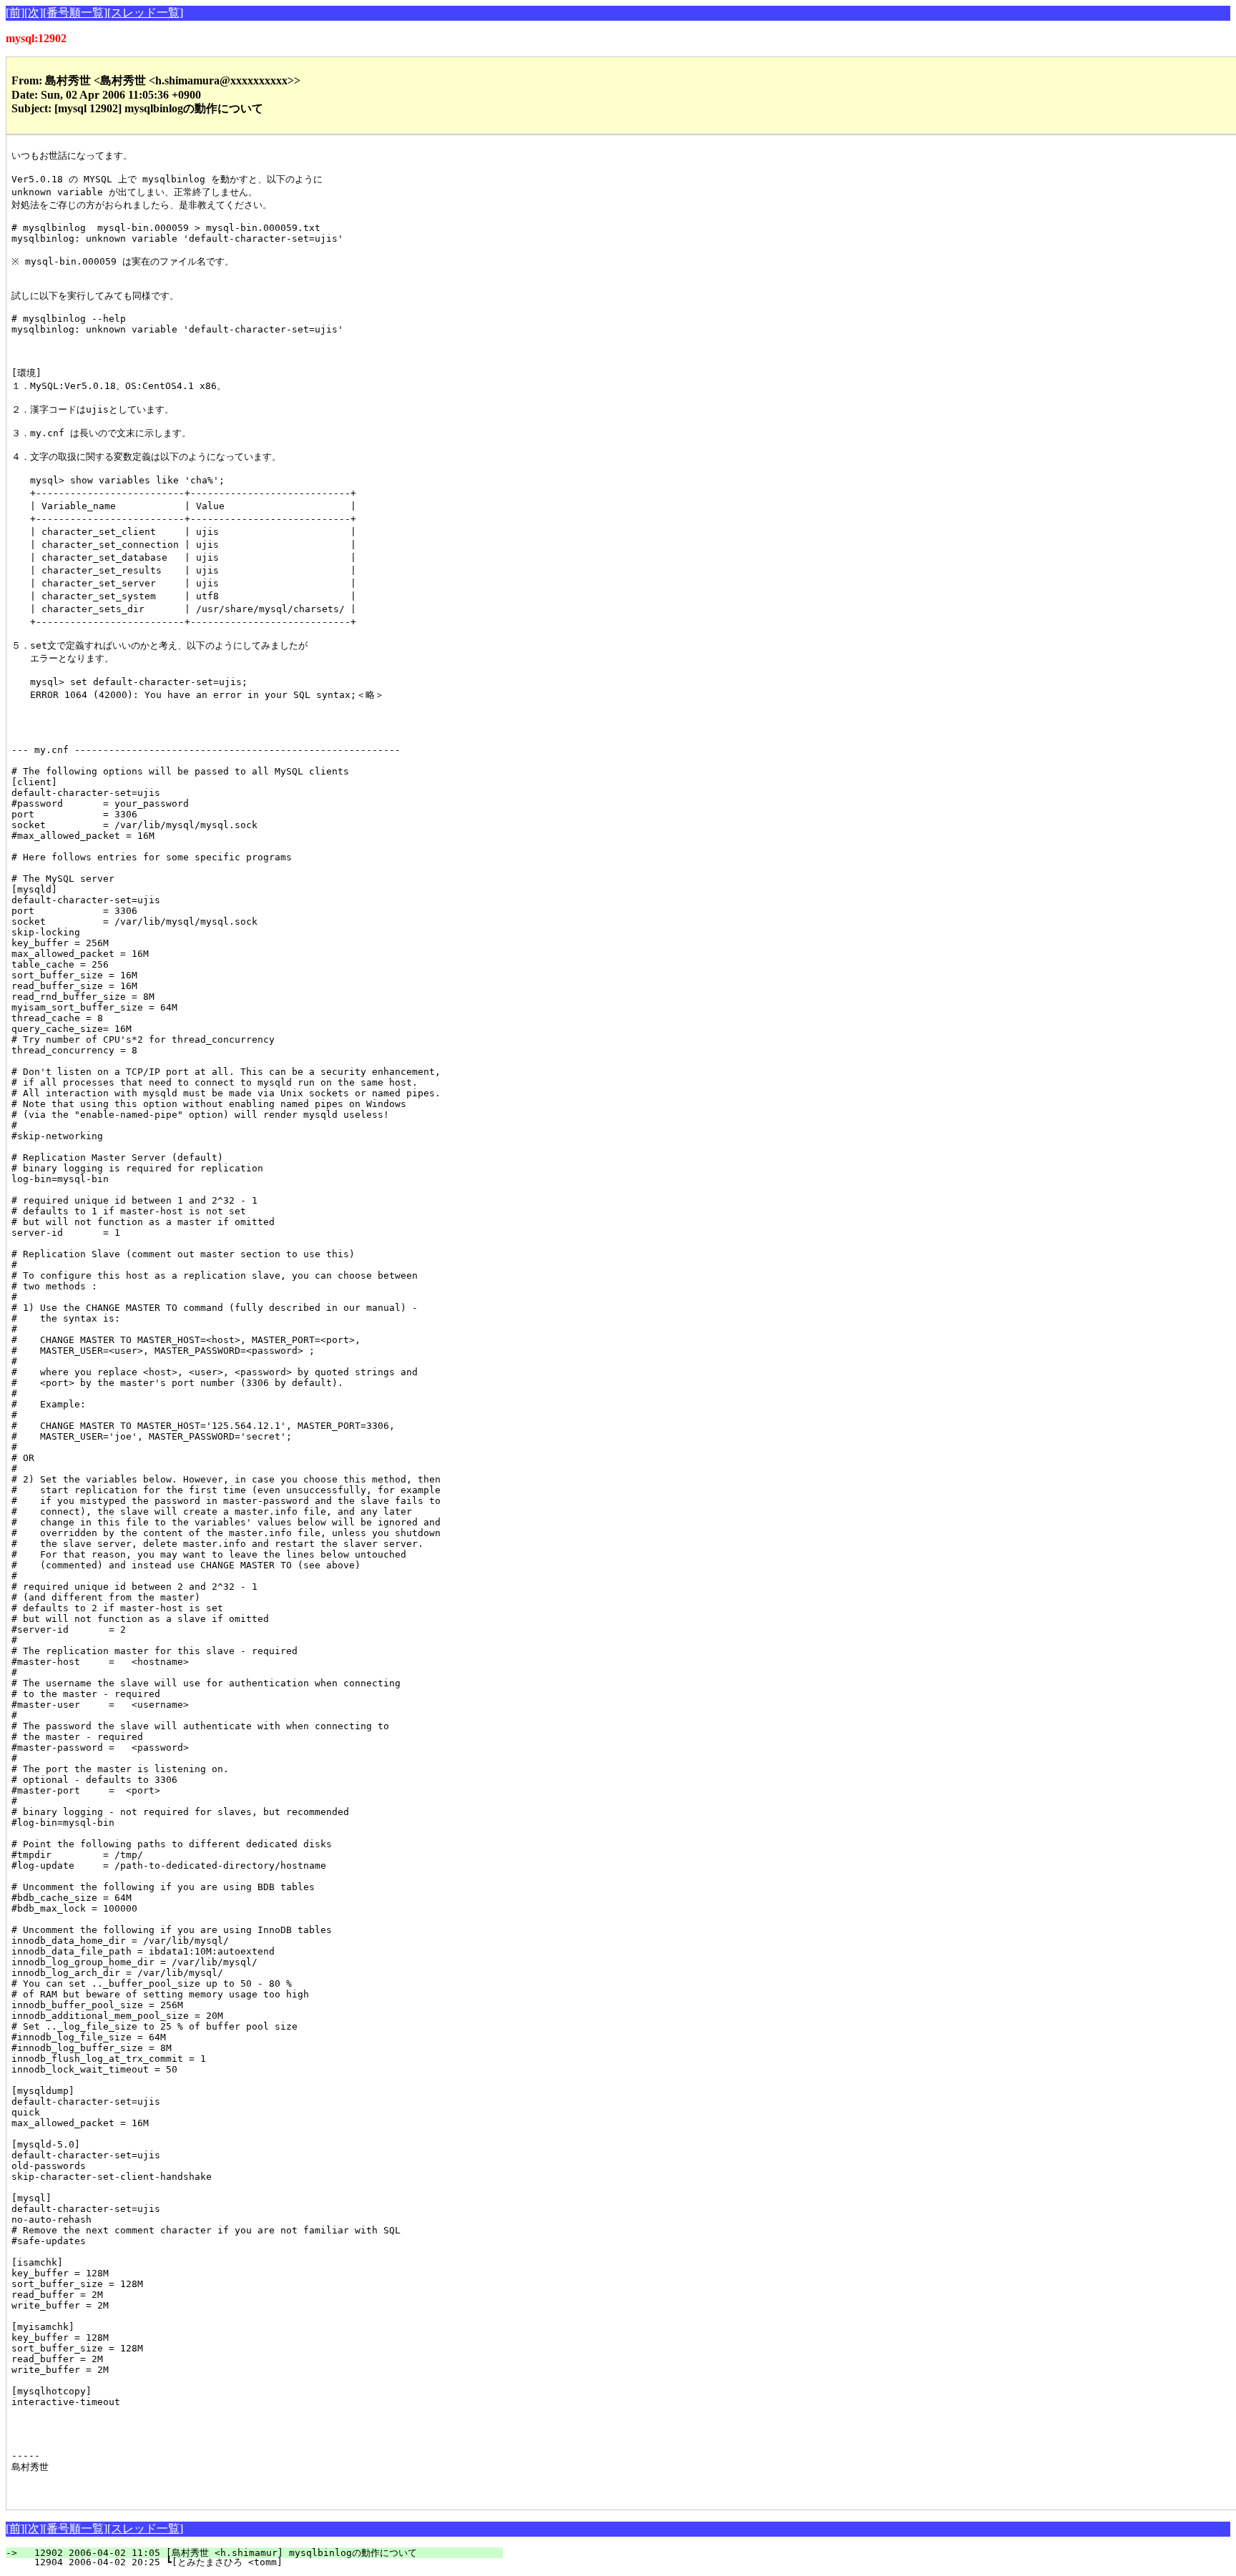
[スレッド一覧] (145, 13)
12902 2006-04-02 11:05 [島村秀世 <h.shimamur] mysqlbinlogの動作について (263, 2553)
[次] (34, 13)
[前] (15, 13)
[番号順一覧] (75, 13)
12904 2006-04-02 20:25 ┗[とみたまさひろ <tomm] (264, 2562)
